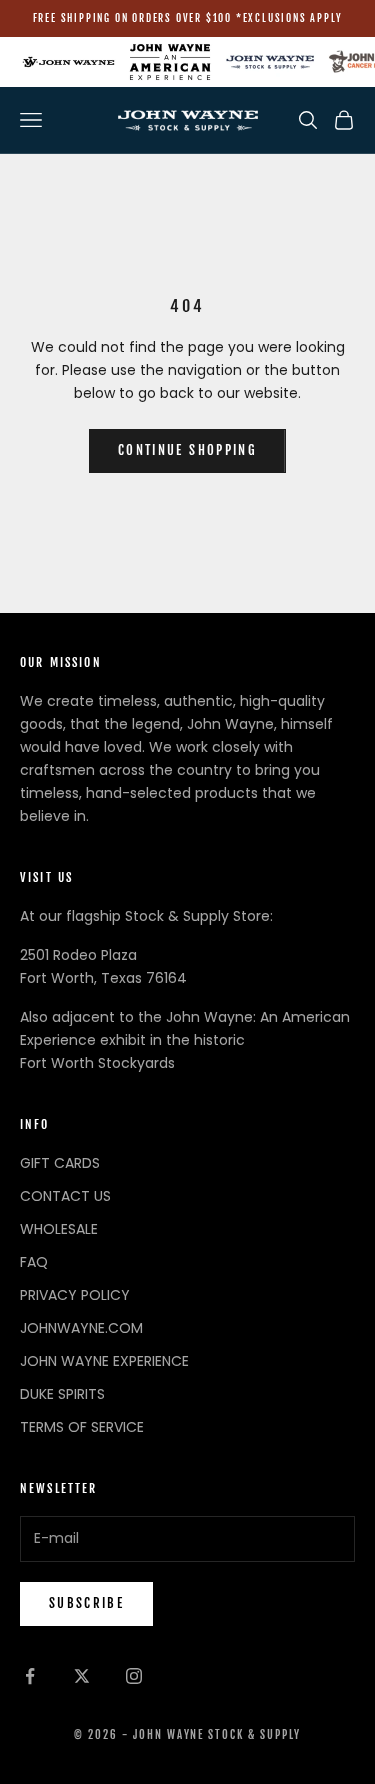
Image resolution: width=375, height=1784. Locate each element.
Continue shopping (187, 450)
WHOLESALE (59, 1229)
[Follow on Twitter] (82, 1676)
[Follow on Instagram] (134, 1676)
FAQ (34, 1262)
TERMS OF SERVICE (82, 1427)
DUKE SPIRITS (62, 1394)
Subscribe (86, 1603)
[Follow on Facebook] (30, 1676)
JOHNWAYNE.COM (81, 1328)
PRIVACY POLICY (75, 1295)
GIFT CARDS (60, 1163)
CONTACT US (65, 1196)
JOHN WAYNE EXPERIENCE (104, 1361)
